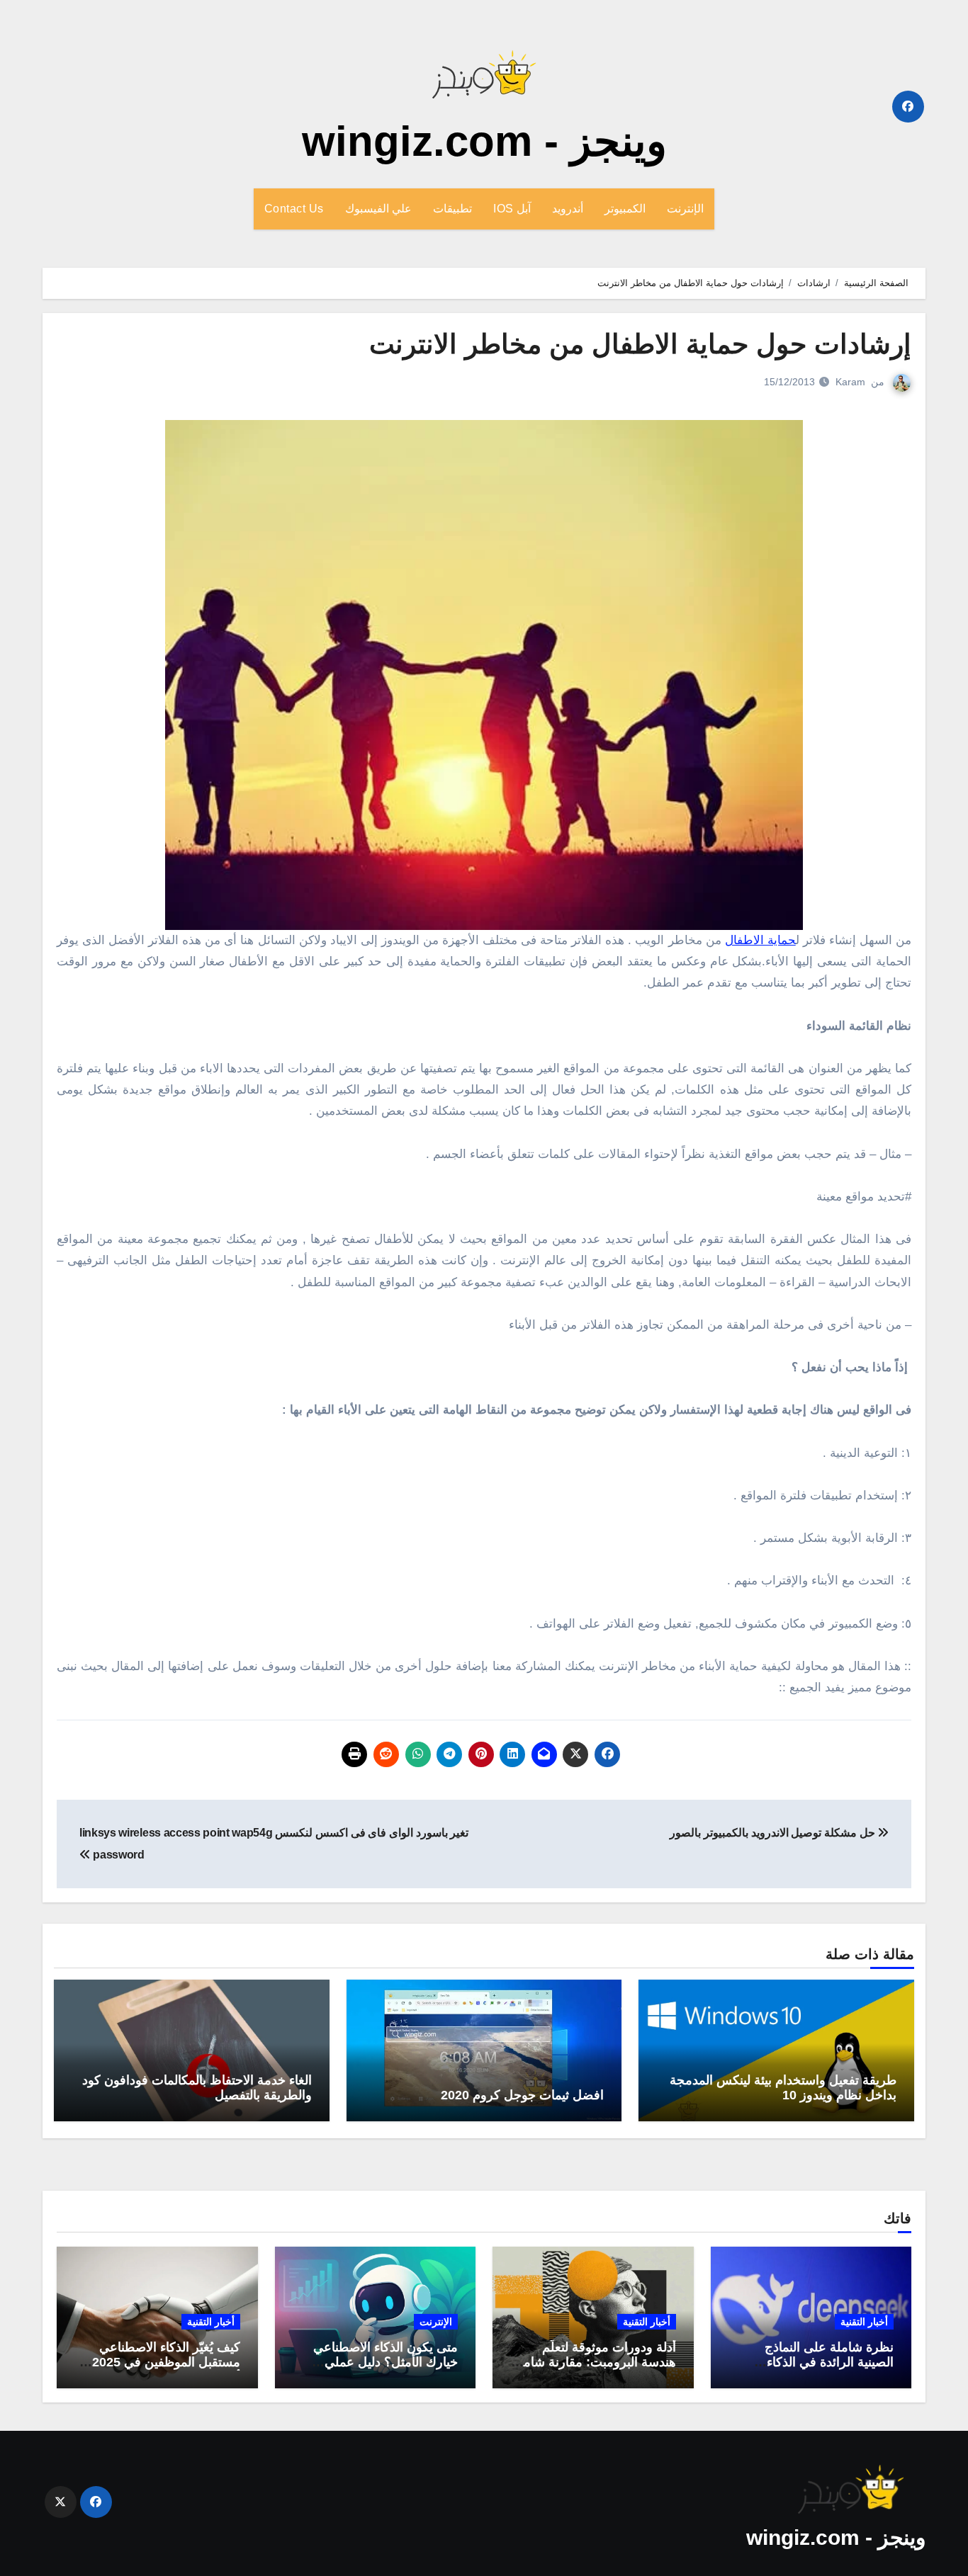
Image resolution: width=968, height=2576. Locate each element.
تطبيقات (452, 209)
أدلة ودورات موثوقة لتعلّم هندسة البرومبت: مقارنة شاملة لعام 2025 (594, 2362)
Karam (850, 382)
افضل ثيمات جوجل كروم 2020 (522, 2095)
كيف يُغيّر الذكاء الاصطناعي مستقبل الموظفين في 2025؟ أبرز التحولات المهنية (163, 2362)
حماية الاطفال (760, 940)
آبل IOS (512, 209)
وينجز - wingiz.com (484, 141)
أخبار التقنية (864, 2322)
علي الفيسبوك (379, 209)
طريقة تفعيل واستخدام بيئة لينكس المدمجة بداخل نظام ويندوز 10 (783, 2088)
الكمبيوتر (625, 209)
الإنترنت (685, 209)
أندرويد (568, 209)
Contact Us (294, 209)
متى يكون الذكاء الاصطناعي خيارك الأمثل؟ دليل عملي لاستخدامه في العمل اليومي (384, 2362)
